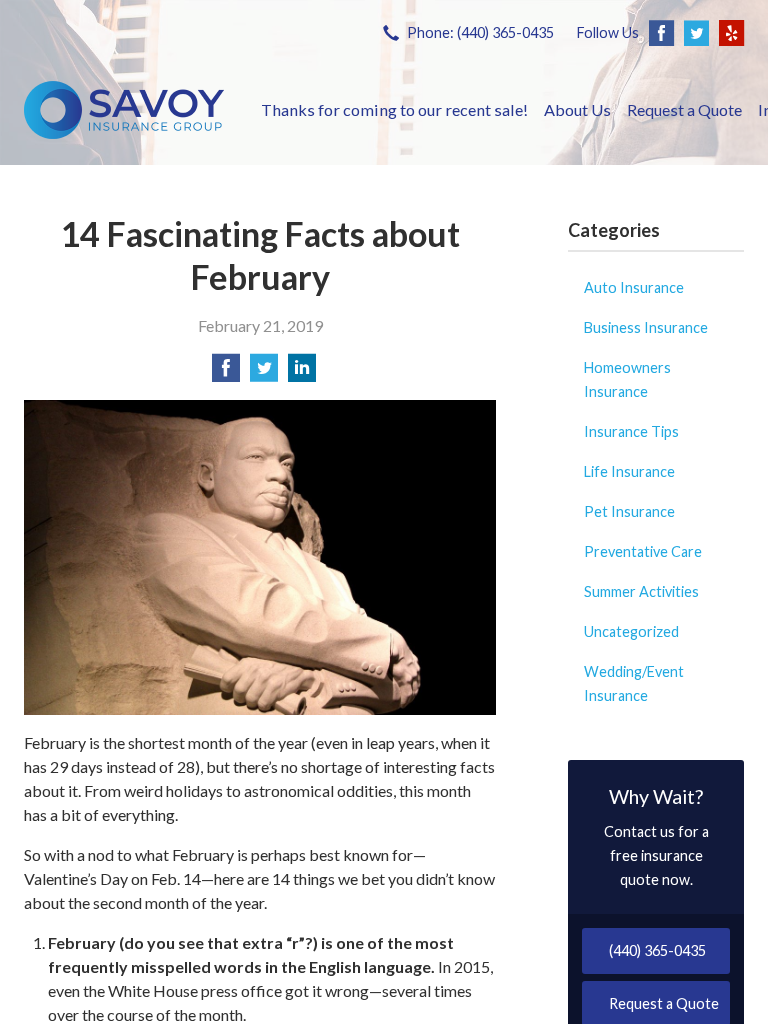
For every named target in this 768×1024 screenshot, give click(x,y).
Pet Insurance (629, 511)
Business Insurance (646, 327)
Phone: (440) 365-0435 (480, 32)
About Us (577, 109)
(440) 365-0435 (657, 950)
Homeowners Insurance (627, 379)
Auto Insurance (634, 287)
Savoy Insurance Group (124, 110)
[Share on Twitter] (264, 373)
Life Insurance (629, 471)
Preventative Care (643, 551)
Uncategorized (631, 631)
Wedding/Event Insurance (634, 683)
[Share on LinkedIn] (302, 373)
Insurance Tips (631, 431)
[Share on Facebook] (226, 373)
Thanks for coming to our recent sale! (394, 109)
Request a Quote (684, 109)
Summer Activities (641, 591)
